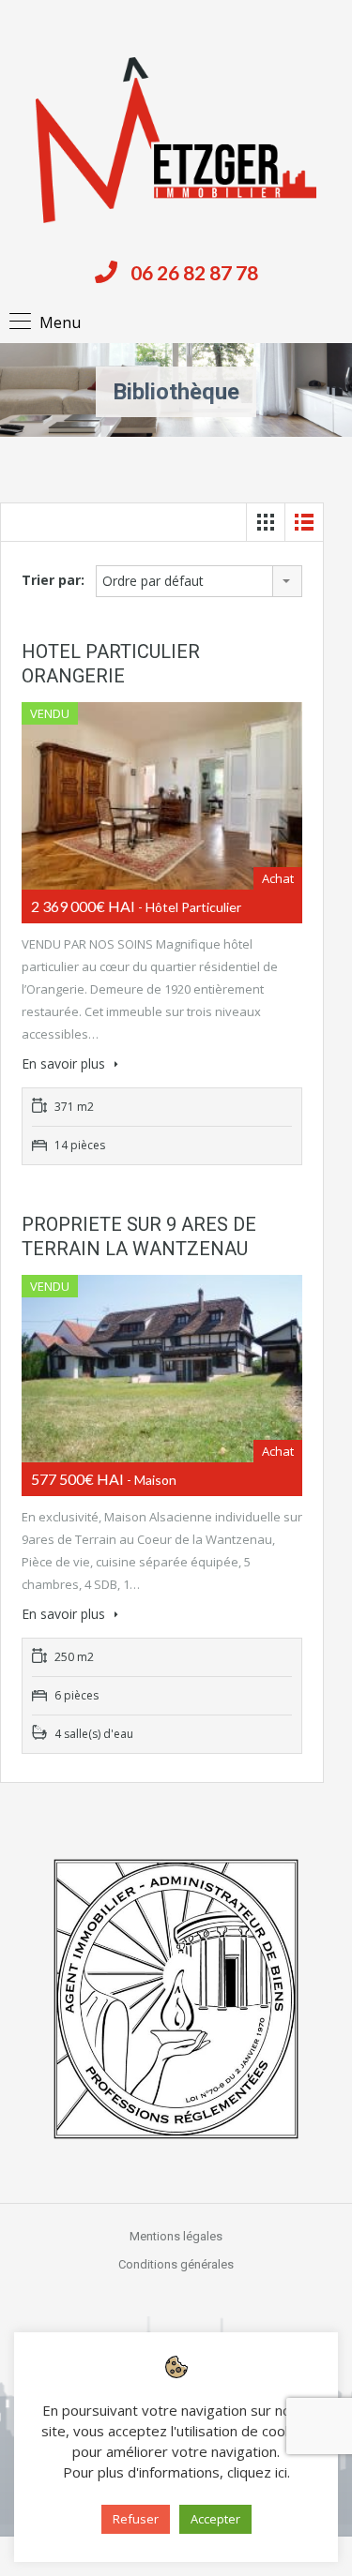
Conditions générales (176, 2264)
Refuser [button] (136, 2519)
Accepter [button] (215, 2519)
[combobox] (199, 581)
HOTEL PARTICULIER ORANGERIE (111, 664)
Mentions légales (176, 2236)
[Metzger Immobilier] (176, 140)
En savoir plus (65, 1063)
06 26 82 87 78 (194, 272)
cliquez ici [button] (257, 2472)
